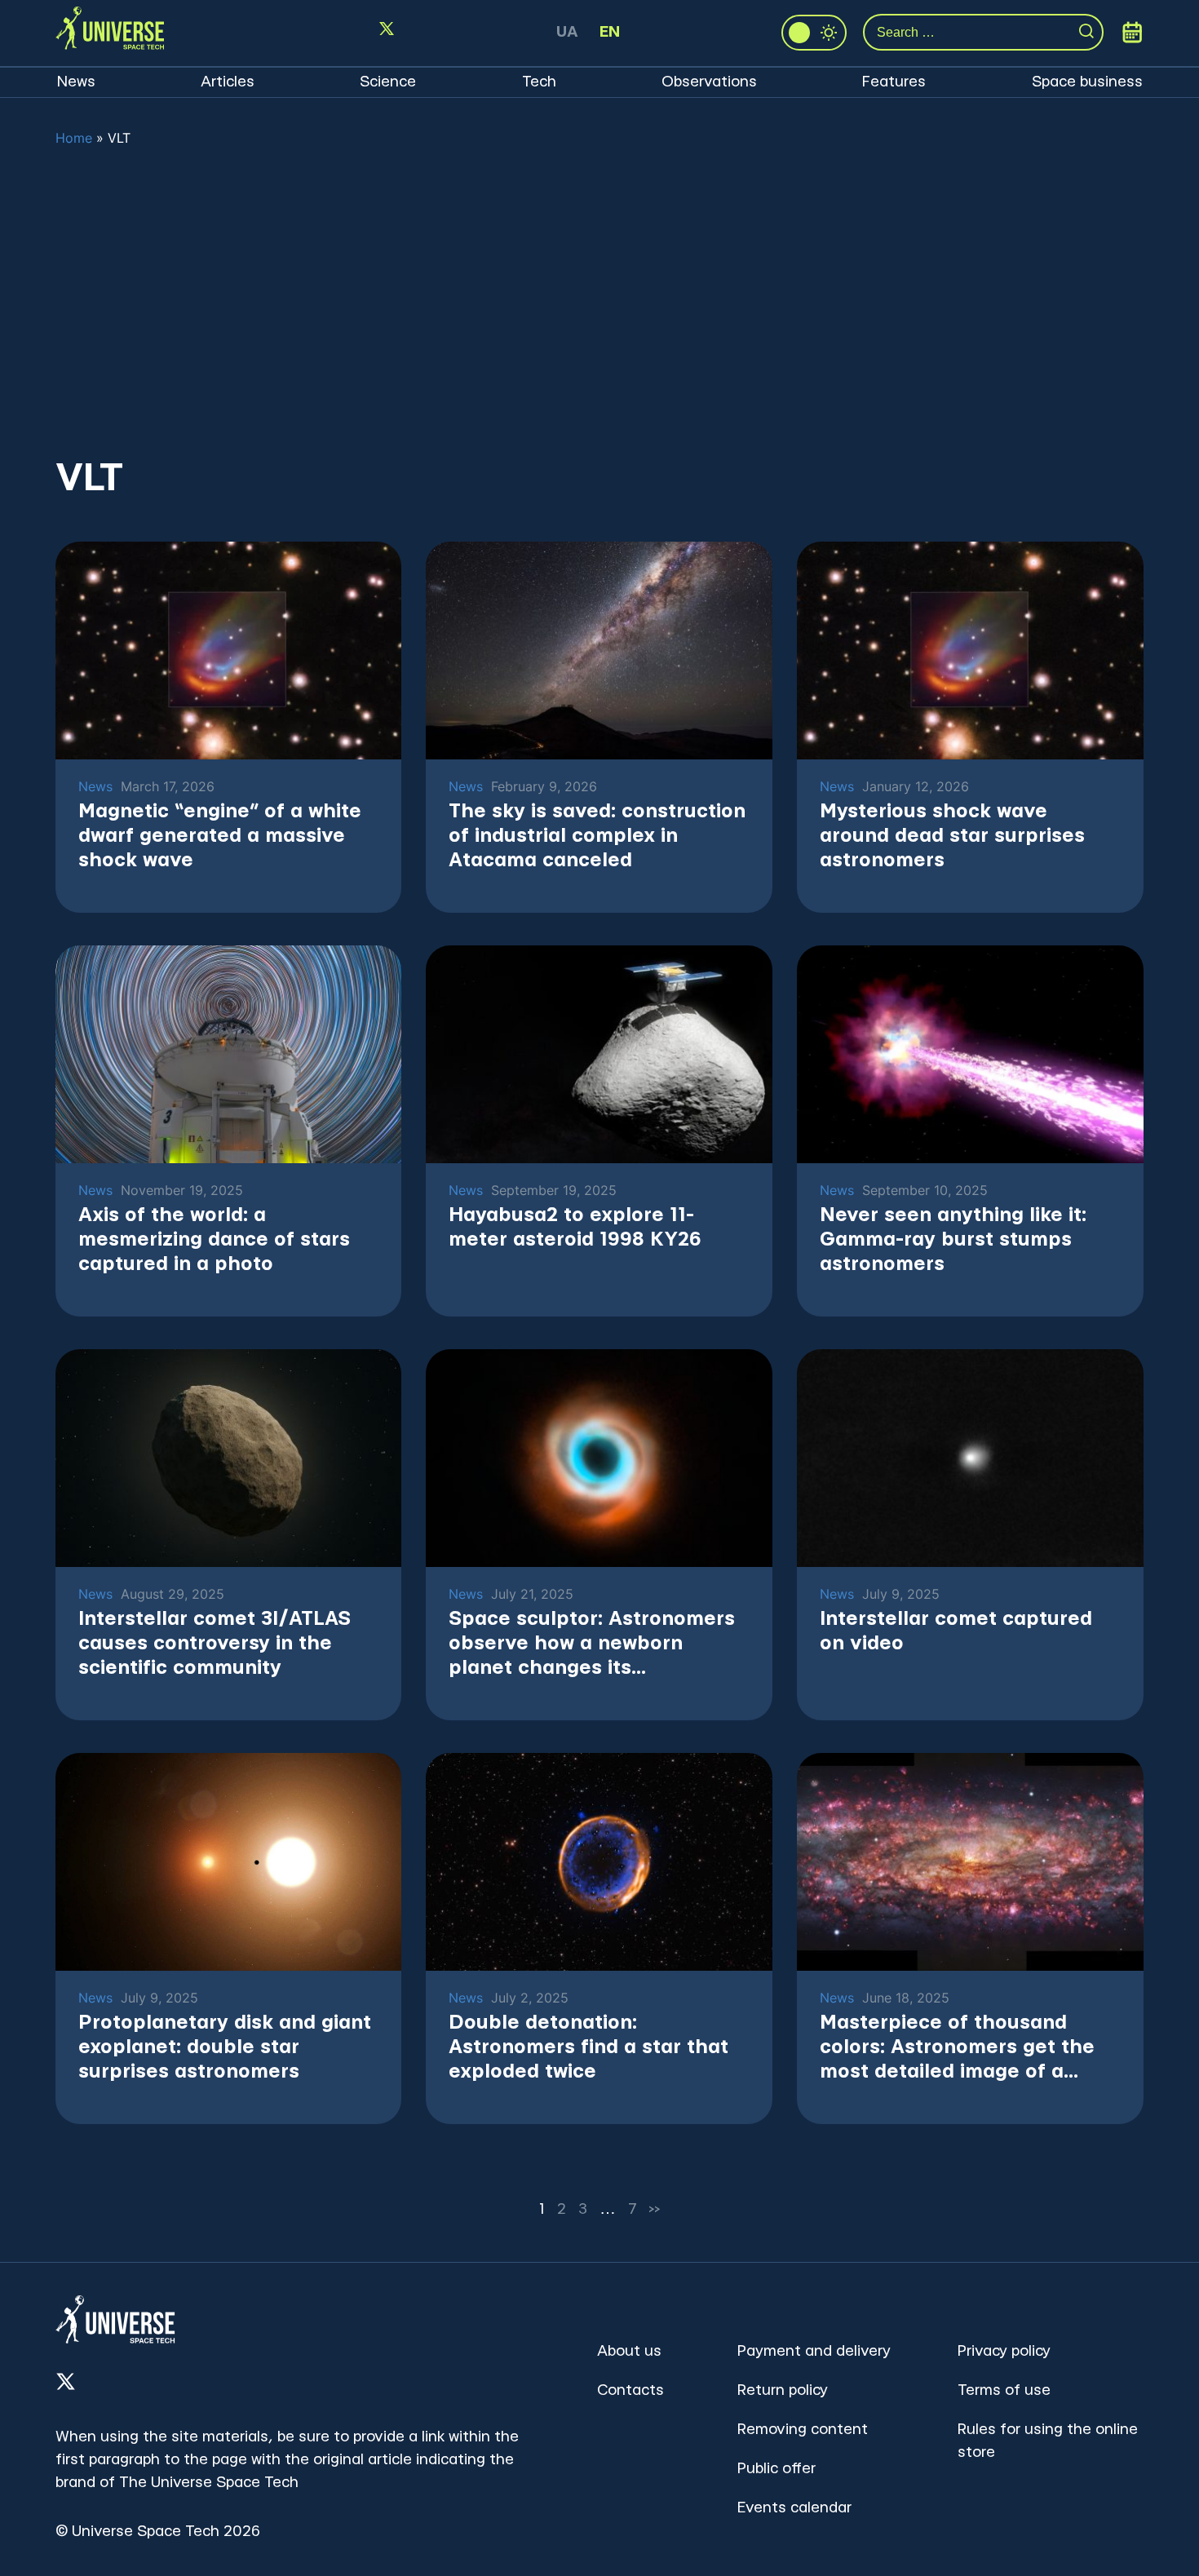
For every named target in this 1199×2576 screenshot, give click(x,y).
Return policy (783, 2390)
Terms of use (1004, 2390)
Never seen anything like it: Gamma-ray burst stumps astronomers (953, 1240)
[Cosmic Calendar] (1132, 33)
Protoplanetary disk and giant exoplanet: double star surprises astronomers (225, 2047)
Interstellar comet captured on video (956, 1631)
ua (567, 32)
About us (629, 2351)
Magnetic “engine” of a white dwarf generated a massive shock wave (220, 836)
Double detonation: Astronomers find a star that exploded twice (588, 2047)
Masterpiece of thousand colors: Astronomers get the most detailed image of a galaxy (957, 2049)
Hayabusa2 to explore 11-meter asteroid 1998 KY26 (575, 1228)
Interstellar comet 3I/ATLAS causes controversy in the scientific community (215, 1644)
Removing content (803, 2430)
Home (74, 138)
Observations (709, 82)
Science (388, 82)
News (76, 82)
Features (894, 82)
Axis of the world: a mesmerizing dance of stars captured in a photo (214, 1240)
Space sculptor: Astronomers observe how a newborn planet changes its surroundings (592, 1645)
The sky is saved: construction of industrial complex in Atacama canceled (597, 836)
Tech (539, 82)
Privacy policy (1004, 2351)
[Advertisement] (599, 301)
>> (655, 2209)
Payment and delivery (814, 2351)
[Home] (110, 32)
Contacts (630, 2390)
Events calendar (794, 2508)
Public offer (776, 2469)
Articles (228, 82)
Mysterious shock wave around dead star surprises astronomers (952, 836)
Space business (1087, 82)
